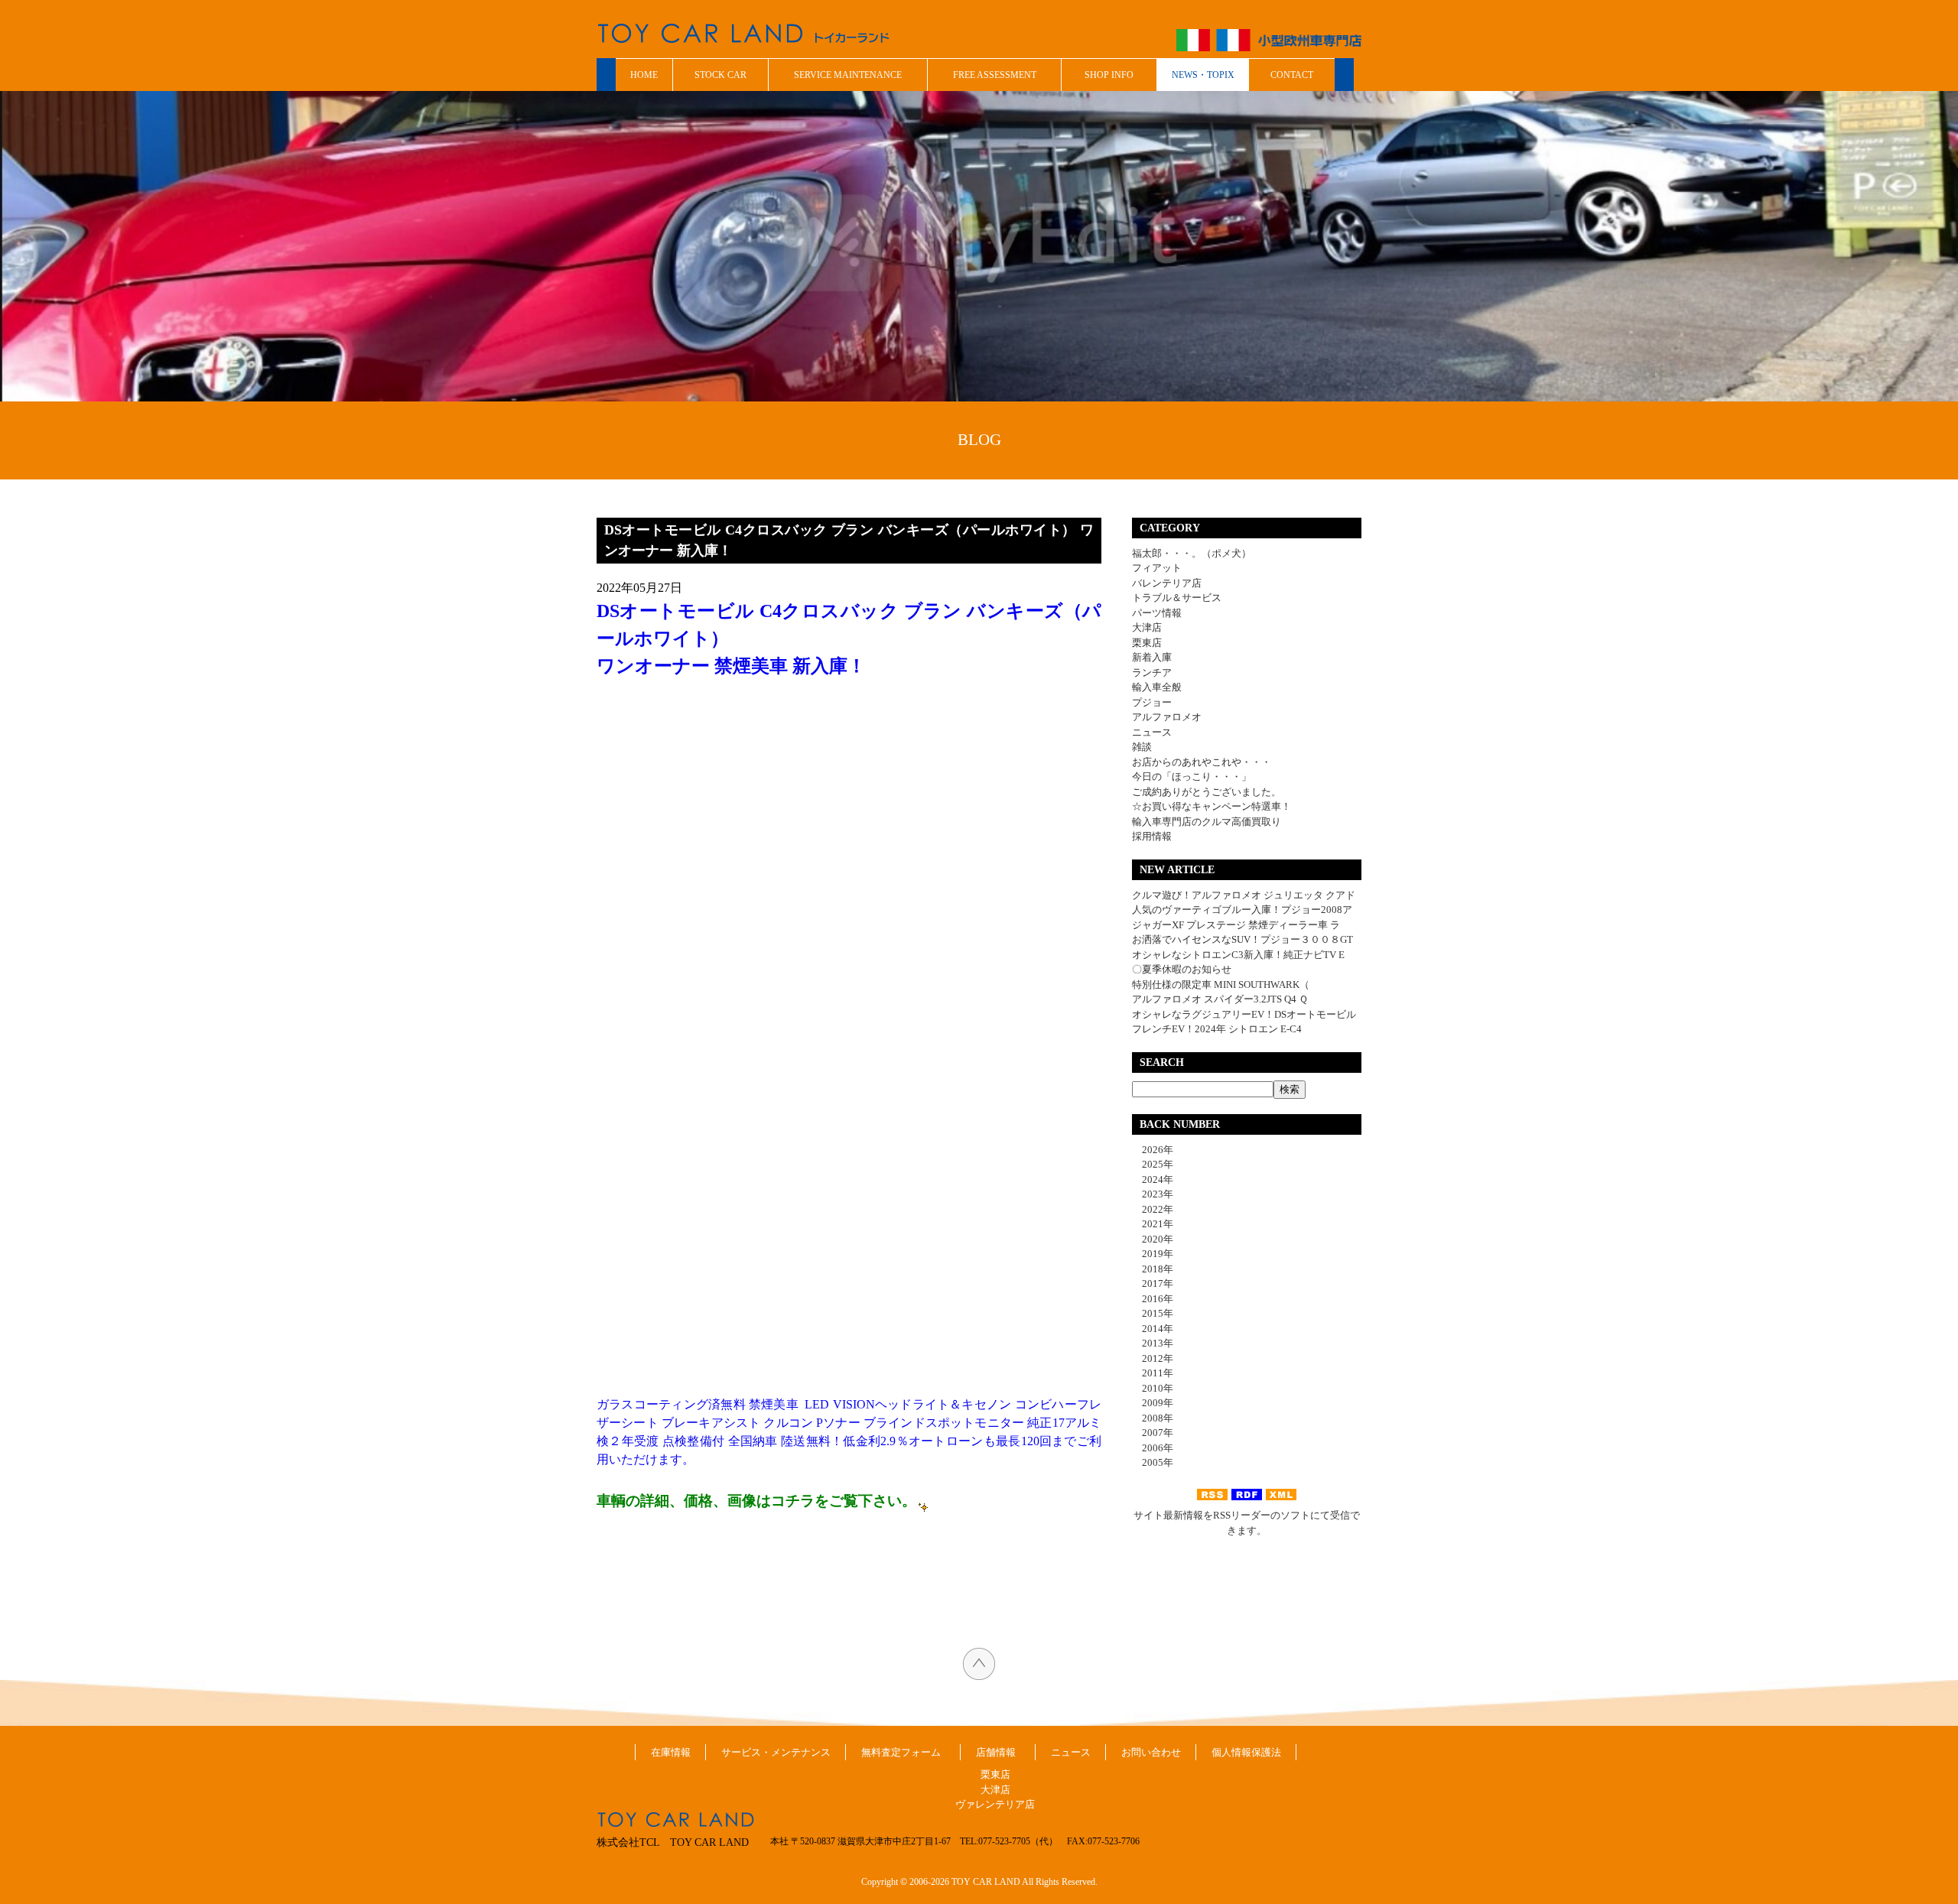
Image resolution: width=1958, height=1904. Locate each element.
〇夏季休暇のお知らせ (1182, 969)
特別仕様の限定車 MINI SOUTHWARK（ (1221, 984)
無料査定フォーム (901, 1752)
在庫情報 (671, 1752)
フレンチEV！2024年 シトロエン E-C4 (1217, 1029)
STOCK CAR (720, 75)
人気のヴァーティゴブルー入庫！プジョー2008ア (1242, 910)
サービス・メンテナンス (776, 1752)
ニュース (1152, 732)
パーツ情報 (1157, 613)
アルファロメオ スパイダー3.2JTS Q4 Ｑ (1220, 999)
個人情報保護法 (1246, 1752)
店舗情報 (996, 1752)
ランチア (1152, 673)
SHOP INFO (1109, 75)
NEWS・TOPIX (1203, 75)
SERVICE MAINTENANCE (848, 75)
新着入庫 (1152, 657)
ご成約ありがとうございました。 (1207, 792)
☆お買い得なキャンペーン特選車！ (1212, 806)
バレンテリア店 (1167, 583)
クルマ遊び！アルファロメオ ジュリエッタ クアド (1244, 895)
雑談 (1142, 747)
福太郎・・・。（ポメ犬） (1192, 553)
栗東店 (1147, 643)
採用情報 (1152, 836)
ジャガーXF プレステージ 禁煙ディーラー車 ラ (1236, 925)
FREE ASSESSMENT (995, 75)
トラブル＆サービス (1177, 598)
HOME (644, 75)
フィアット (1157, 568)
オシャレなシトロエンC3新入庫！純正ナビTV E (1238, 955)
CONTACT (1292, 75)
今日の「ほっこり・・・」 (1192, 777)
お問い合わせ (1151, 1752)
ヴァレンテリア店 (995, 1804)
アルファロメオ (1167, 717)
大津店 (1147, 627)
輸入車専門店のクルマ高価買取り (1207, 822)
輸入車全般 (1157, 687)
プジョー (1152, 702)
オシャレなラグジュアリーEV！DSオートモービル (1244, 1014)
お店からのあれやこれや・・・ (1202, 762)
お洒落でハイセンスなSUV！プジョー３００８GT (1242, 939)
